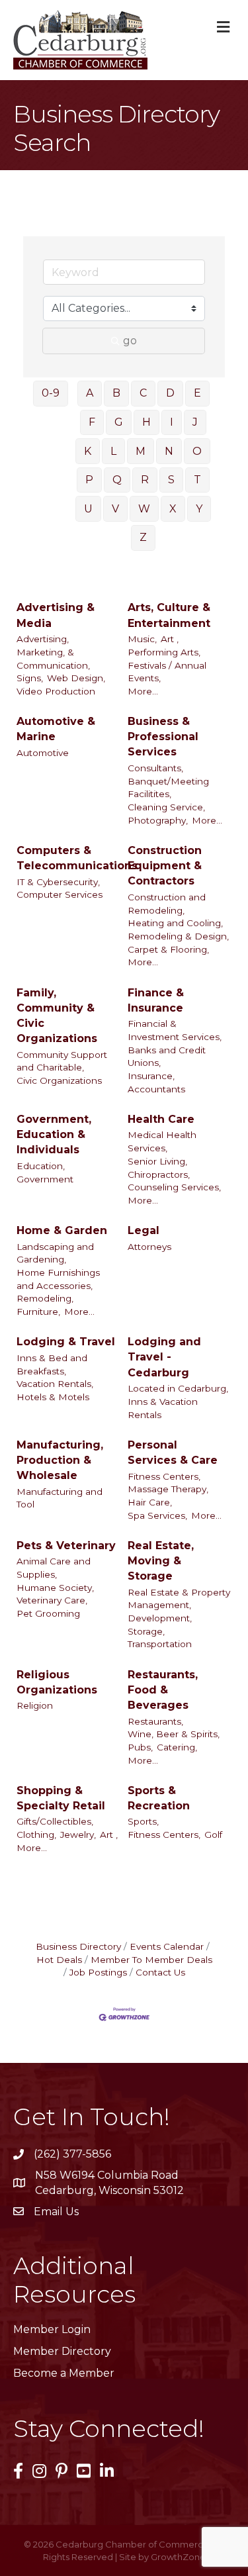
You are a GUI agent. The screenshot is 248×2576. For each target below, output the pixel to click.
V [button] (115, 509)
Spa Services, (157, 1515)
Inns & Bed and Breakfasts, (52, 1364)
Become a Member (64, 2373)
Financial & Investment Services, (175, 1030)
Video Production (56, 691)
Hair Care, (150, 1502)
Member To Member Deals (151, 1960)
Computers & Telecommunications (77, 858)
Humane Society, (55, 1588)
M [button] (141, 451)
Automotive (43, 753)
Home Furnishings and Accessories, (58, 1279)
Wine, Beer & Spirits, (174, 1734)
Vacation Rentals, (55, 1384)
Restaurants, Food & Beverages (163, 1690)
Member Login (52, 2329)
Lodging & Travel (66, 1342)
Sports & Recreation (159, 1798)
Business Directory (78, 1946)
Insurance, (151, 1076)
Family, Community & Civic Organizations (57, 1016)
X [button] (173, 509)
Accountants (156, 1089)
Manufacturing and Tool (60, 1498)
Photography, (158, 820)
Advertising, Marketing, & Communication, (53, 652)
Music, (142, 639)
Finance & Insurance (156, 1000)
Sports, (143, 1821)
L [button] (113, 451)
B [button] (116, 393)
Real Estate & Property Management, (179, 1599)
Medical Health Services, (162, 1141)
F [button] (92, 422)
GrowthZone (178, 2557)
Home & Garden (62, 1230)
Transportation (160, 1644)
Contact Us (160, 1972)
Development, (160, 1618)
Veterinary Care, (52, 1600)
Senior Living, (157, 1161)
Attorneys (149, 1247)
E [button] (197, 393)
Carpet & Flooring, (168, 949)
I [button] (172, 422)
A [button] (90, 393)
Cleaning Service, (166, 807)
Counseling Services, (174, 1187)
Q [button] (117, 480)
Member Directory (62, 2351)
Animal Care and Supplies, (54, 1568)
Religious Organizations (57, 1682)
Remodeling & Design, (178, 936)
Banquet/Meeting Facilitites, (168, 788)
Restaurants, (155, 1721)
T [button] (197, 480)
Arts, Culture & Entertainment (169, 615)
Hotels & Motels (53, 1397)
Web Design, (76, 678)
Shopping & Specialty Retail (61, 1798)
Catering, (177, 1747)
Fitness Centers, (164, 1476)
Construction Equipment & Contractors (165, 866)
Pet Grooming (48, 1613)
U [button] (88, 509)
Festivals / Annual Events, (167, 672)
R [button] (145, 480)
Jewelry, (78, 1835)
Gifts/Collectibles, (55, 1821)
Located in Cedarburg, (178, 1388)
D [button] (170, 393)
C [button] (143, 393)
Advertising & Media (56, 615)
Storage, (146, 1631)
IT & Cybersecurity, (58, 882)
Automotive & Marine (56, 729)
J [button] (195, 422)
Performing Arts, (164, 652)
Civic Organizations (59, 1080)
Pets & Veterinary (66, 1546)
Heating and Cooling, (175, 923)
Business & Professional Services (163, 737)
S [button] (171, 480)
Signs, (30, 678)
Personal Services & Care (173, 1453)
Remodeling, (45, 1298)
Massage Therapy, (168, 1489)
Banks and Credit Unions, (167, 1057)
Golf (213, 1835)
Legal (144, 1230)
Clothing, (36, 1835)
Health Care (161, 1119)
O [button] (197, 451)
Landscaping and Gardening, (55, 1253)
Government (45, 1179)
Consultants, (155, 768)
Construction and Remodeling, (167, 904)
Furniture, (38, 1312)
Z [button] (143, 537)
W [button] (144, 509)
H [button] (146, 422)
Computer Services (60, 894)
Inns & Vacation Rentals (163, 1408)
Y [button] (199, 509)
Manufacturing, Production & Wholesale (60, 1460)
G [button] (119, 422)
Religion (35, 1705)
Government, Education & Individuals (54, 1134)
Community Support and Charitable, (62, 1061)
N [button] (169, 451)
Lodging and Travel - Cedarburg (164, 1357)
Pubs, (140, 1747)
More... (143, 691)
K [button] (88, 451)
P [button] (89, 480)
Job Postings (98, 1972)
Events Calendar (167, 1946)
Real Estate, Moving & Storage (161, 1561)
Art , (170, 639)
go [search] (130, 341)
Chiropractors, (159, 1174)
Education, (41, 1166)
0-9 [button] (51, 393)
